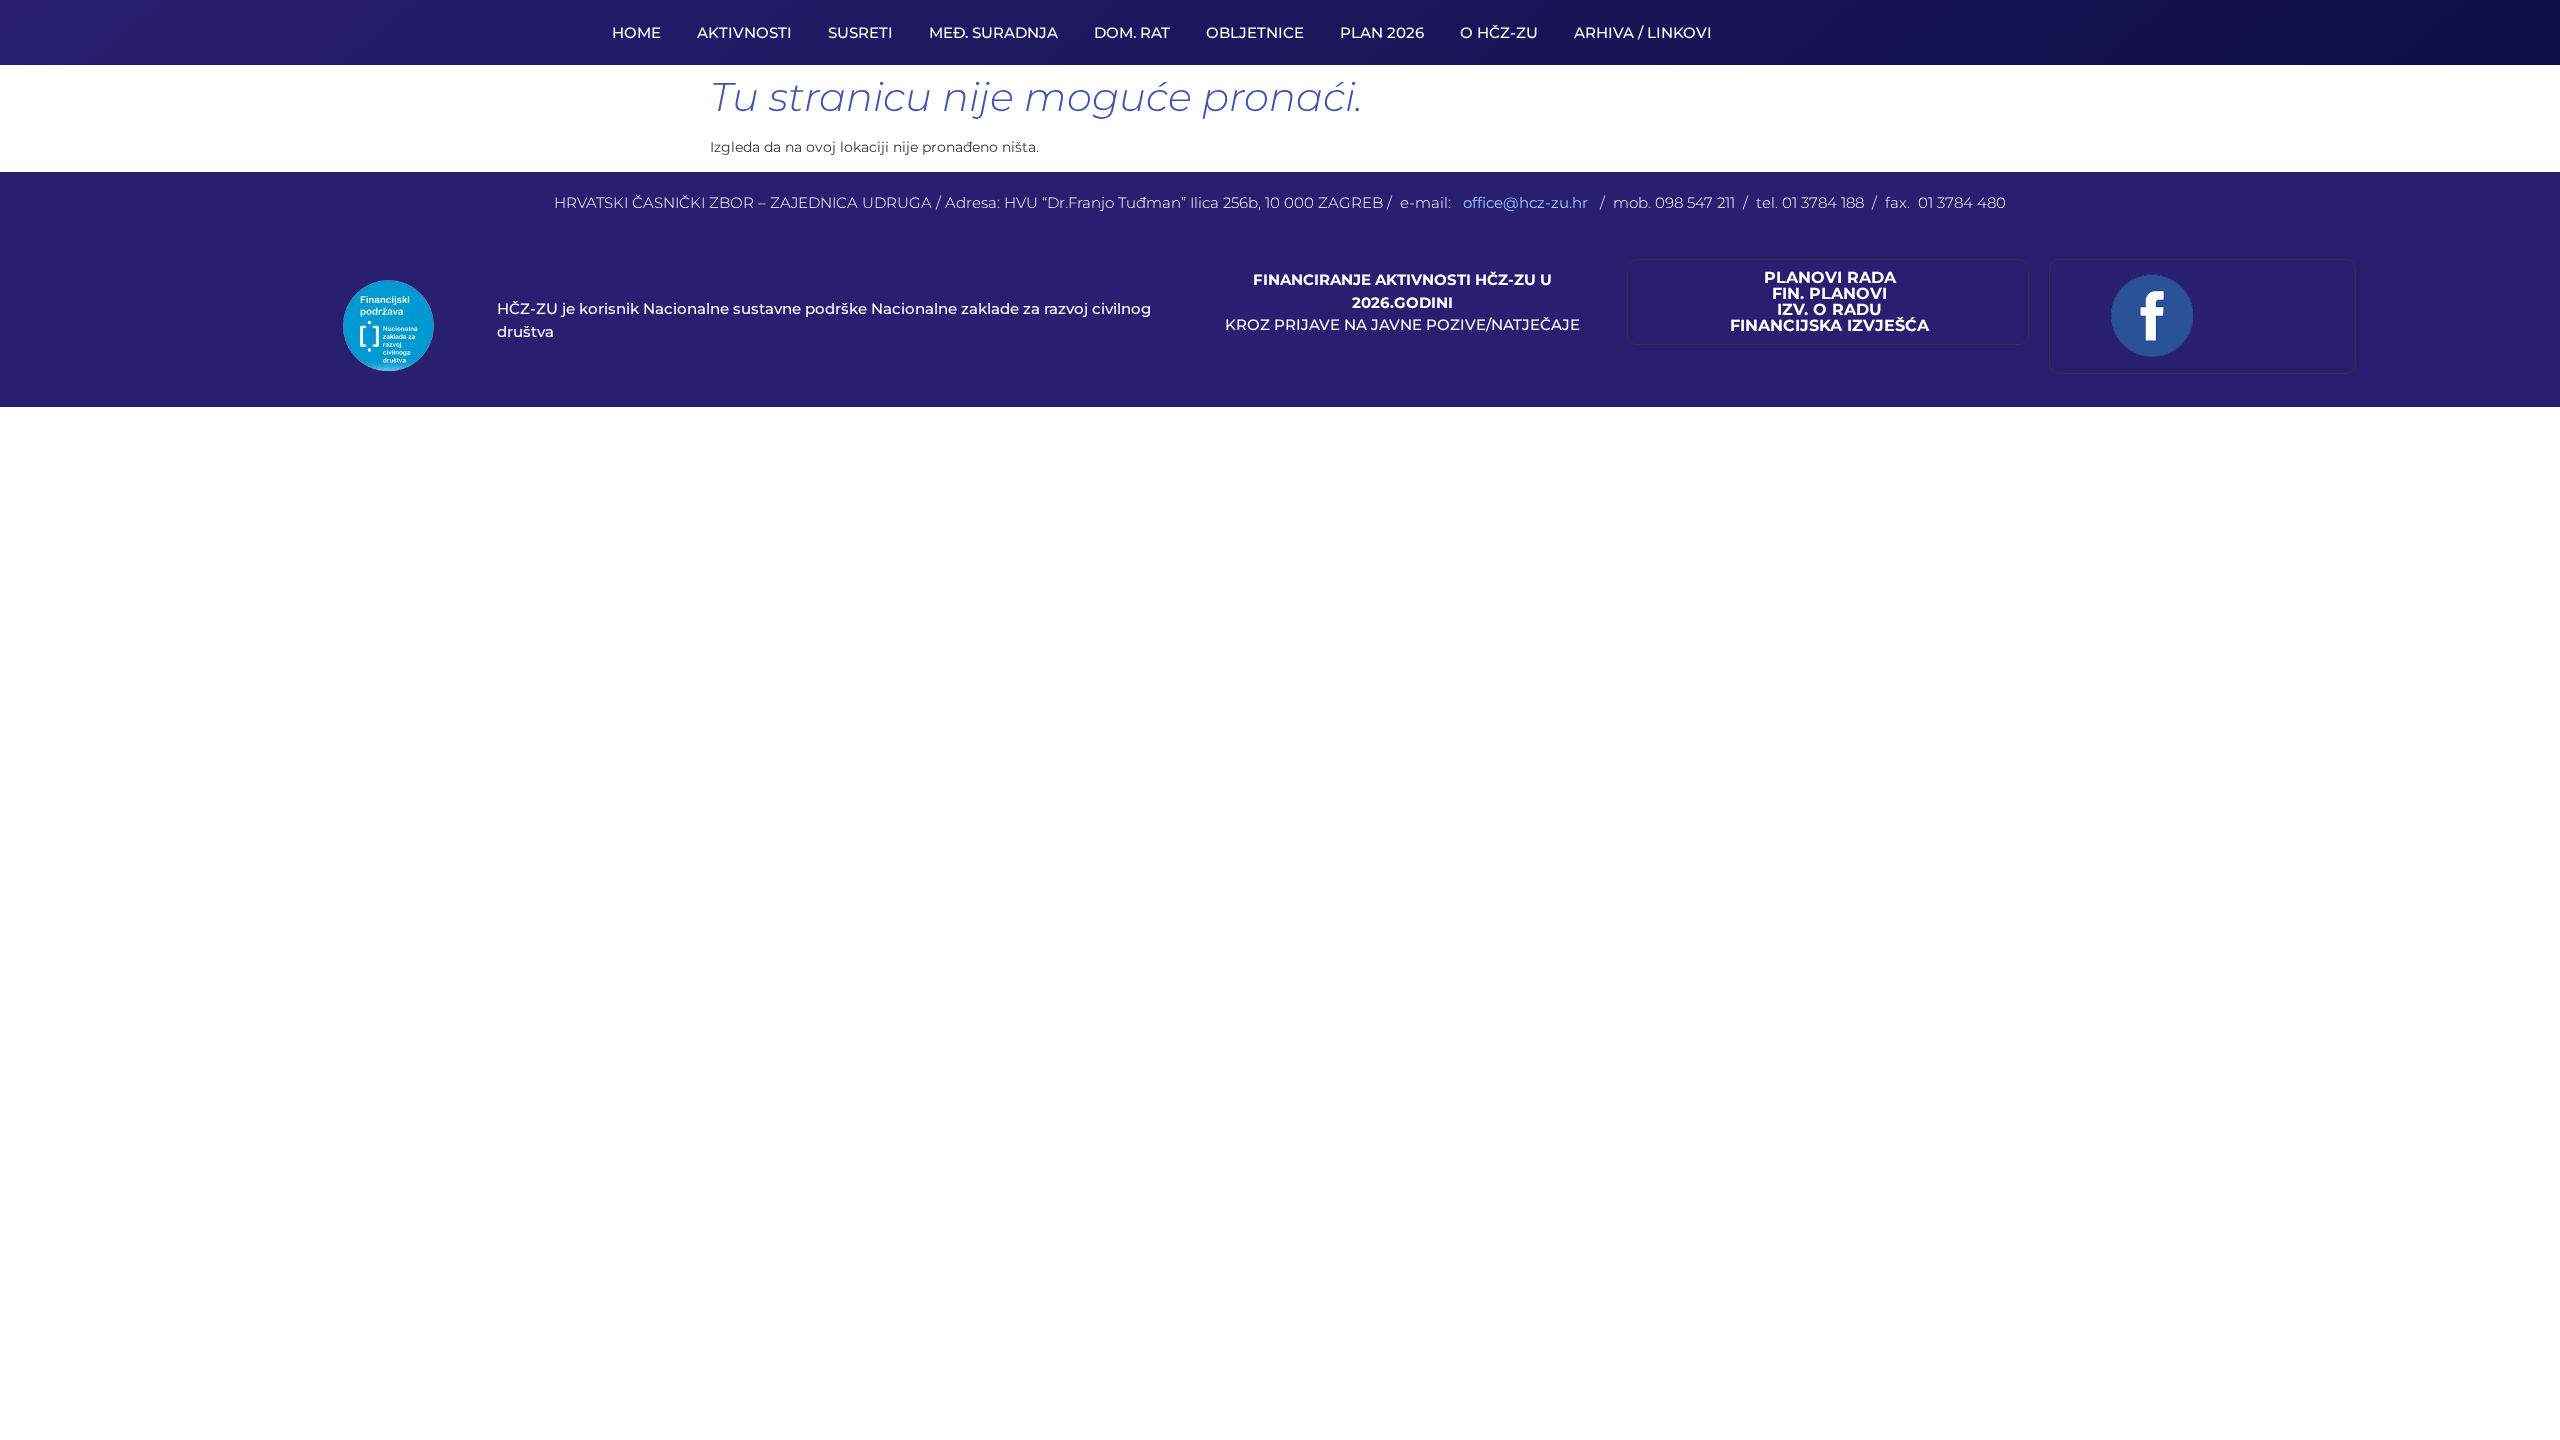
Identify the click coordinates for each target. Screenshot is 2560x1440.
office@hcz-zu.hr (1527, 202)
